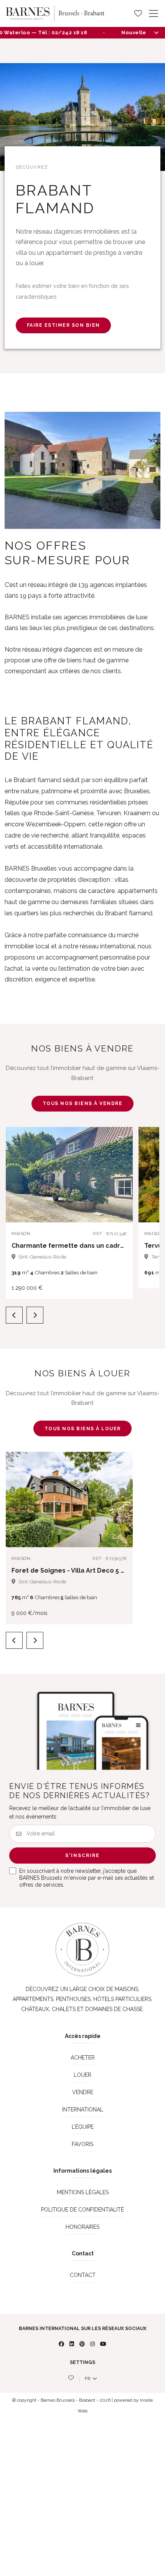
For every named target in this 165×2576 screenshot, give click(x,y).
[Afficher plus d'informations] (156, 32)
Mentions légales (83, 2192)
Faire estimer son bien (64, 325)
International (83, 2110)
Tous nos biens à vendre (83, 1103)
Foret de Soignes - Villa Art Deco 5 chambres (82, 1571)
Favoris (82, 2144)
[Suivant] (35, 1315)
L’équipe (83, 2127)
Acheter (83, 2058)
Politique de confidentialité (82, 2210)
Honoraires (82, 2227)
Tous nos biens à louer (83, 1429)
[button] (120, 1140)
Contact (83, 2275)
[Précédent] (14, 1315)
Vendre (83, 2092)
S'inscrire (82, 1856)
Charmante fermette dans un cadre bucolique (85, 1246)
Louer (82, 2075)
